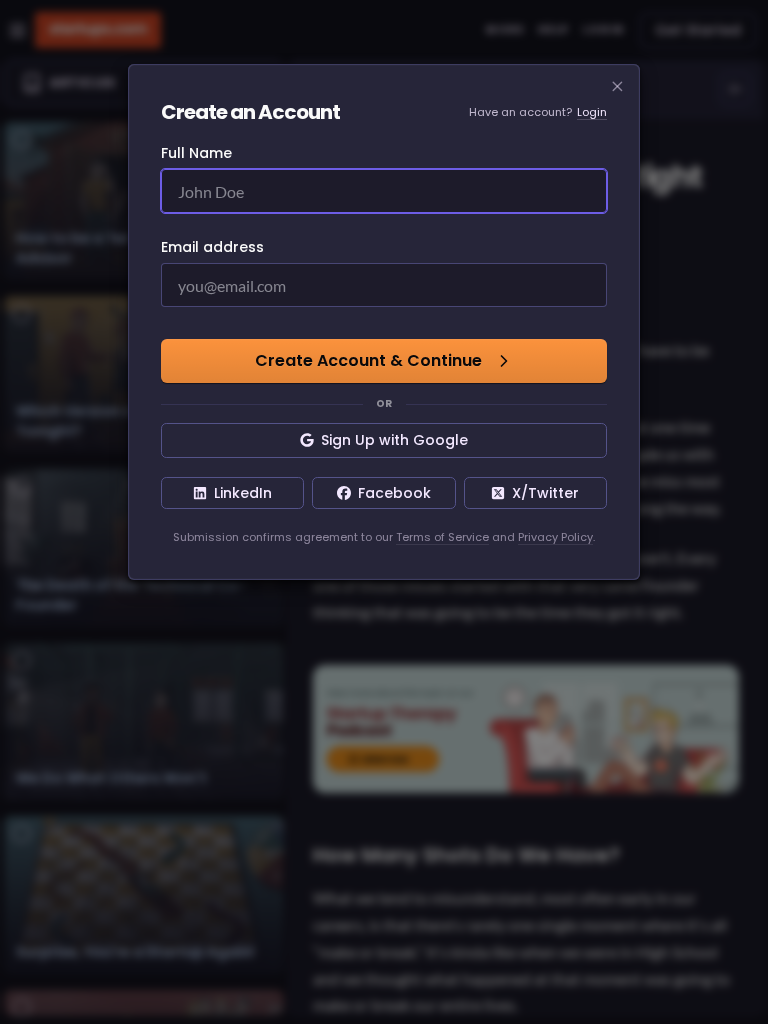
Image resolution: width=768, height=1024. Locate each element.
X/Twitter (545, 493)
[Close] (618, 87)
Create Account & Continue (368, 360)
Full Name (196, 153)
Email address (212, 247)
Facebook (394, 493)
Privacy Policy (555, 537)
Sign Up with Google (394, 440)
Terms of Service (442, 537)
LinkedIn (243, 493)
